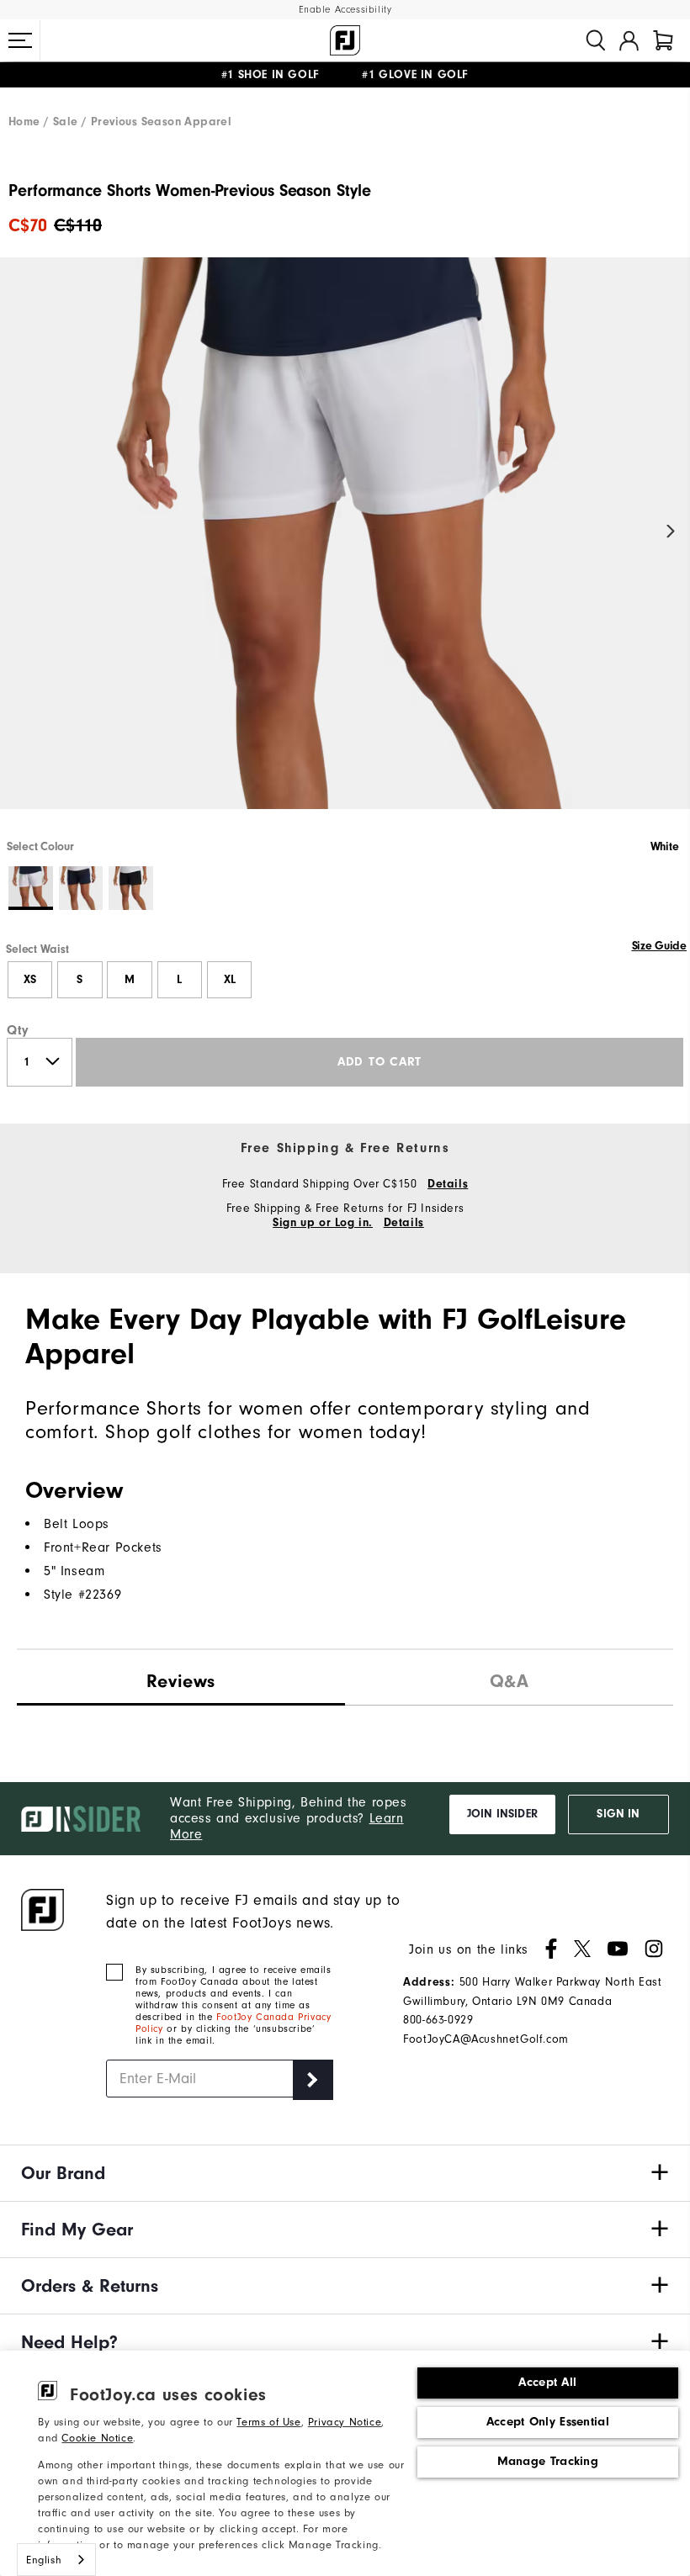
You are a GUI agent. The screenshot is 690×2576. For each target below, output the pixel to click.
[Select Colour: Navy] (81, 889)
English (44, 2560)
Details (448, 1184)
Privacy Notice (345, 2422)
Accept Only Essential (548, 2422)
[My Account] (629, 40)
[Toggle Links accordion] (345, 2173)
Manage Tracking (548, 2461)
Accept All (547, 2382)
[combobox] (56, 2560)
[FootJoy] (345, 40)
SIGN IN (618, 1814)
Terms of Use (268, 2422)
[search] (596, 40)
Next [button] (671, 532)
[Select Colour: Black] (131, 889)
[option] (345, 547)
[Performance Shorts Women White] (345, 547)
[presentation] (509, 1677)
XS (30, 980)
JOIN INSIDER (502, 1814)
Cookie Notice (97, 2438)
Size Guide (659, 946)
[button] (20, 40)
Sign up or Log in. (323, 1223)
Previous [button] (19, 532)
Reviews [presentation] (181, 1681)
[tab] (663, 40)
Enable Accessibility (345, 10)
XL (230, 980)
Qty (18, 1030)
